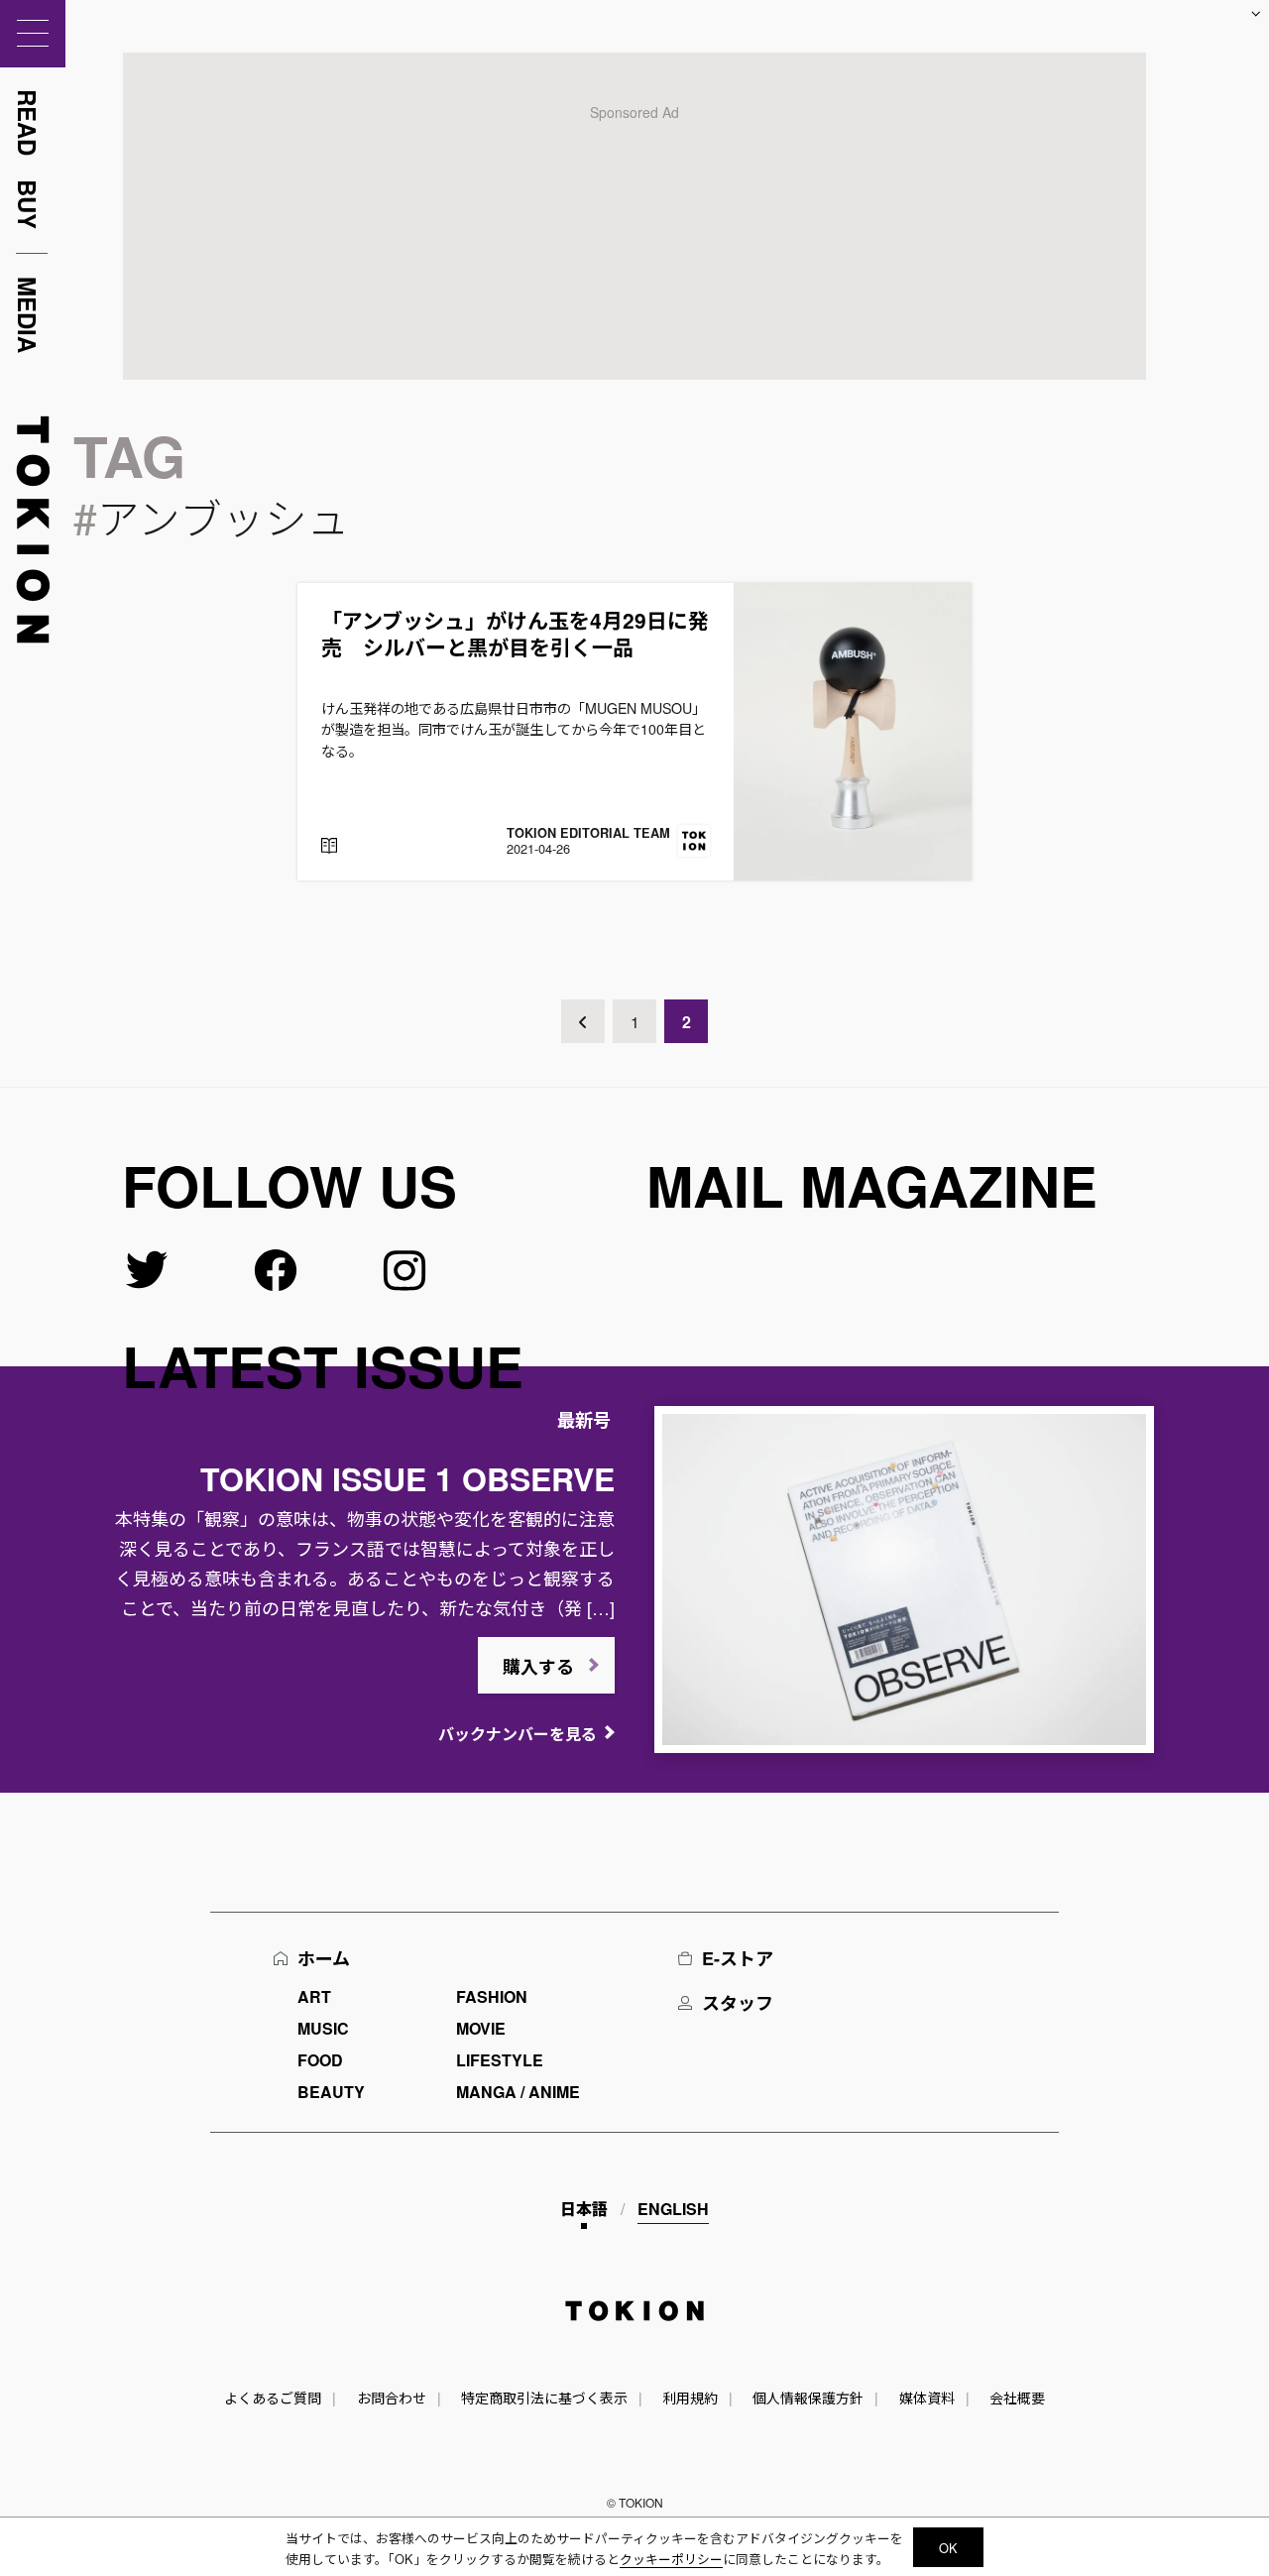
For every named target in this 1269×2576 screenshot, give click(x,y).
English (673, 2209)
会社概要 (1017, 2398)
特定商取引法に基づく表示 (544, 2398)
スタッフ (738, 2003)
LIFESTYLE (500, 2060)
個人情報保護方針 (808, 2398)
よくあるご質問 (273, 2398)
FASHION (492, 1996)
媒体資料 (927, 2398)
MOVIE (481, 2028)
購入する (538, 1667)
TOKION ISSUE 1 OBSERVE (407, 1478)
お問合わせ (392, 2398)
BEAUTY (331, 2092)
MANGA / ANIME (518, 2092)
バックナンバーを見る (518, 1734)
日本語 (584, 2209)
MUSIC (323, 2028)
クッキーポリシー (671, 2559)
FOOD (320, 2060)
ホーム (324, 1958)
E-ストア (738, 1958)
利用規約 (690, 2398)
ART (314, 1996)
